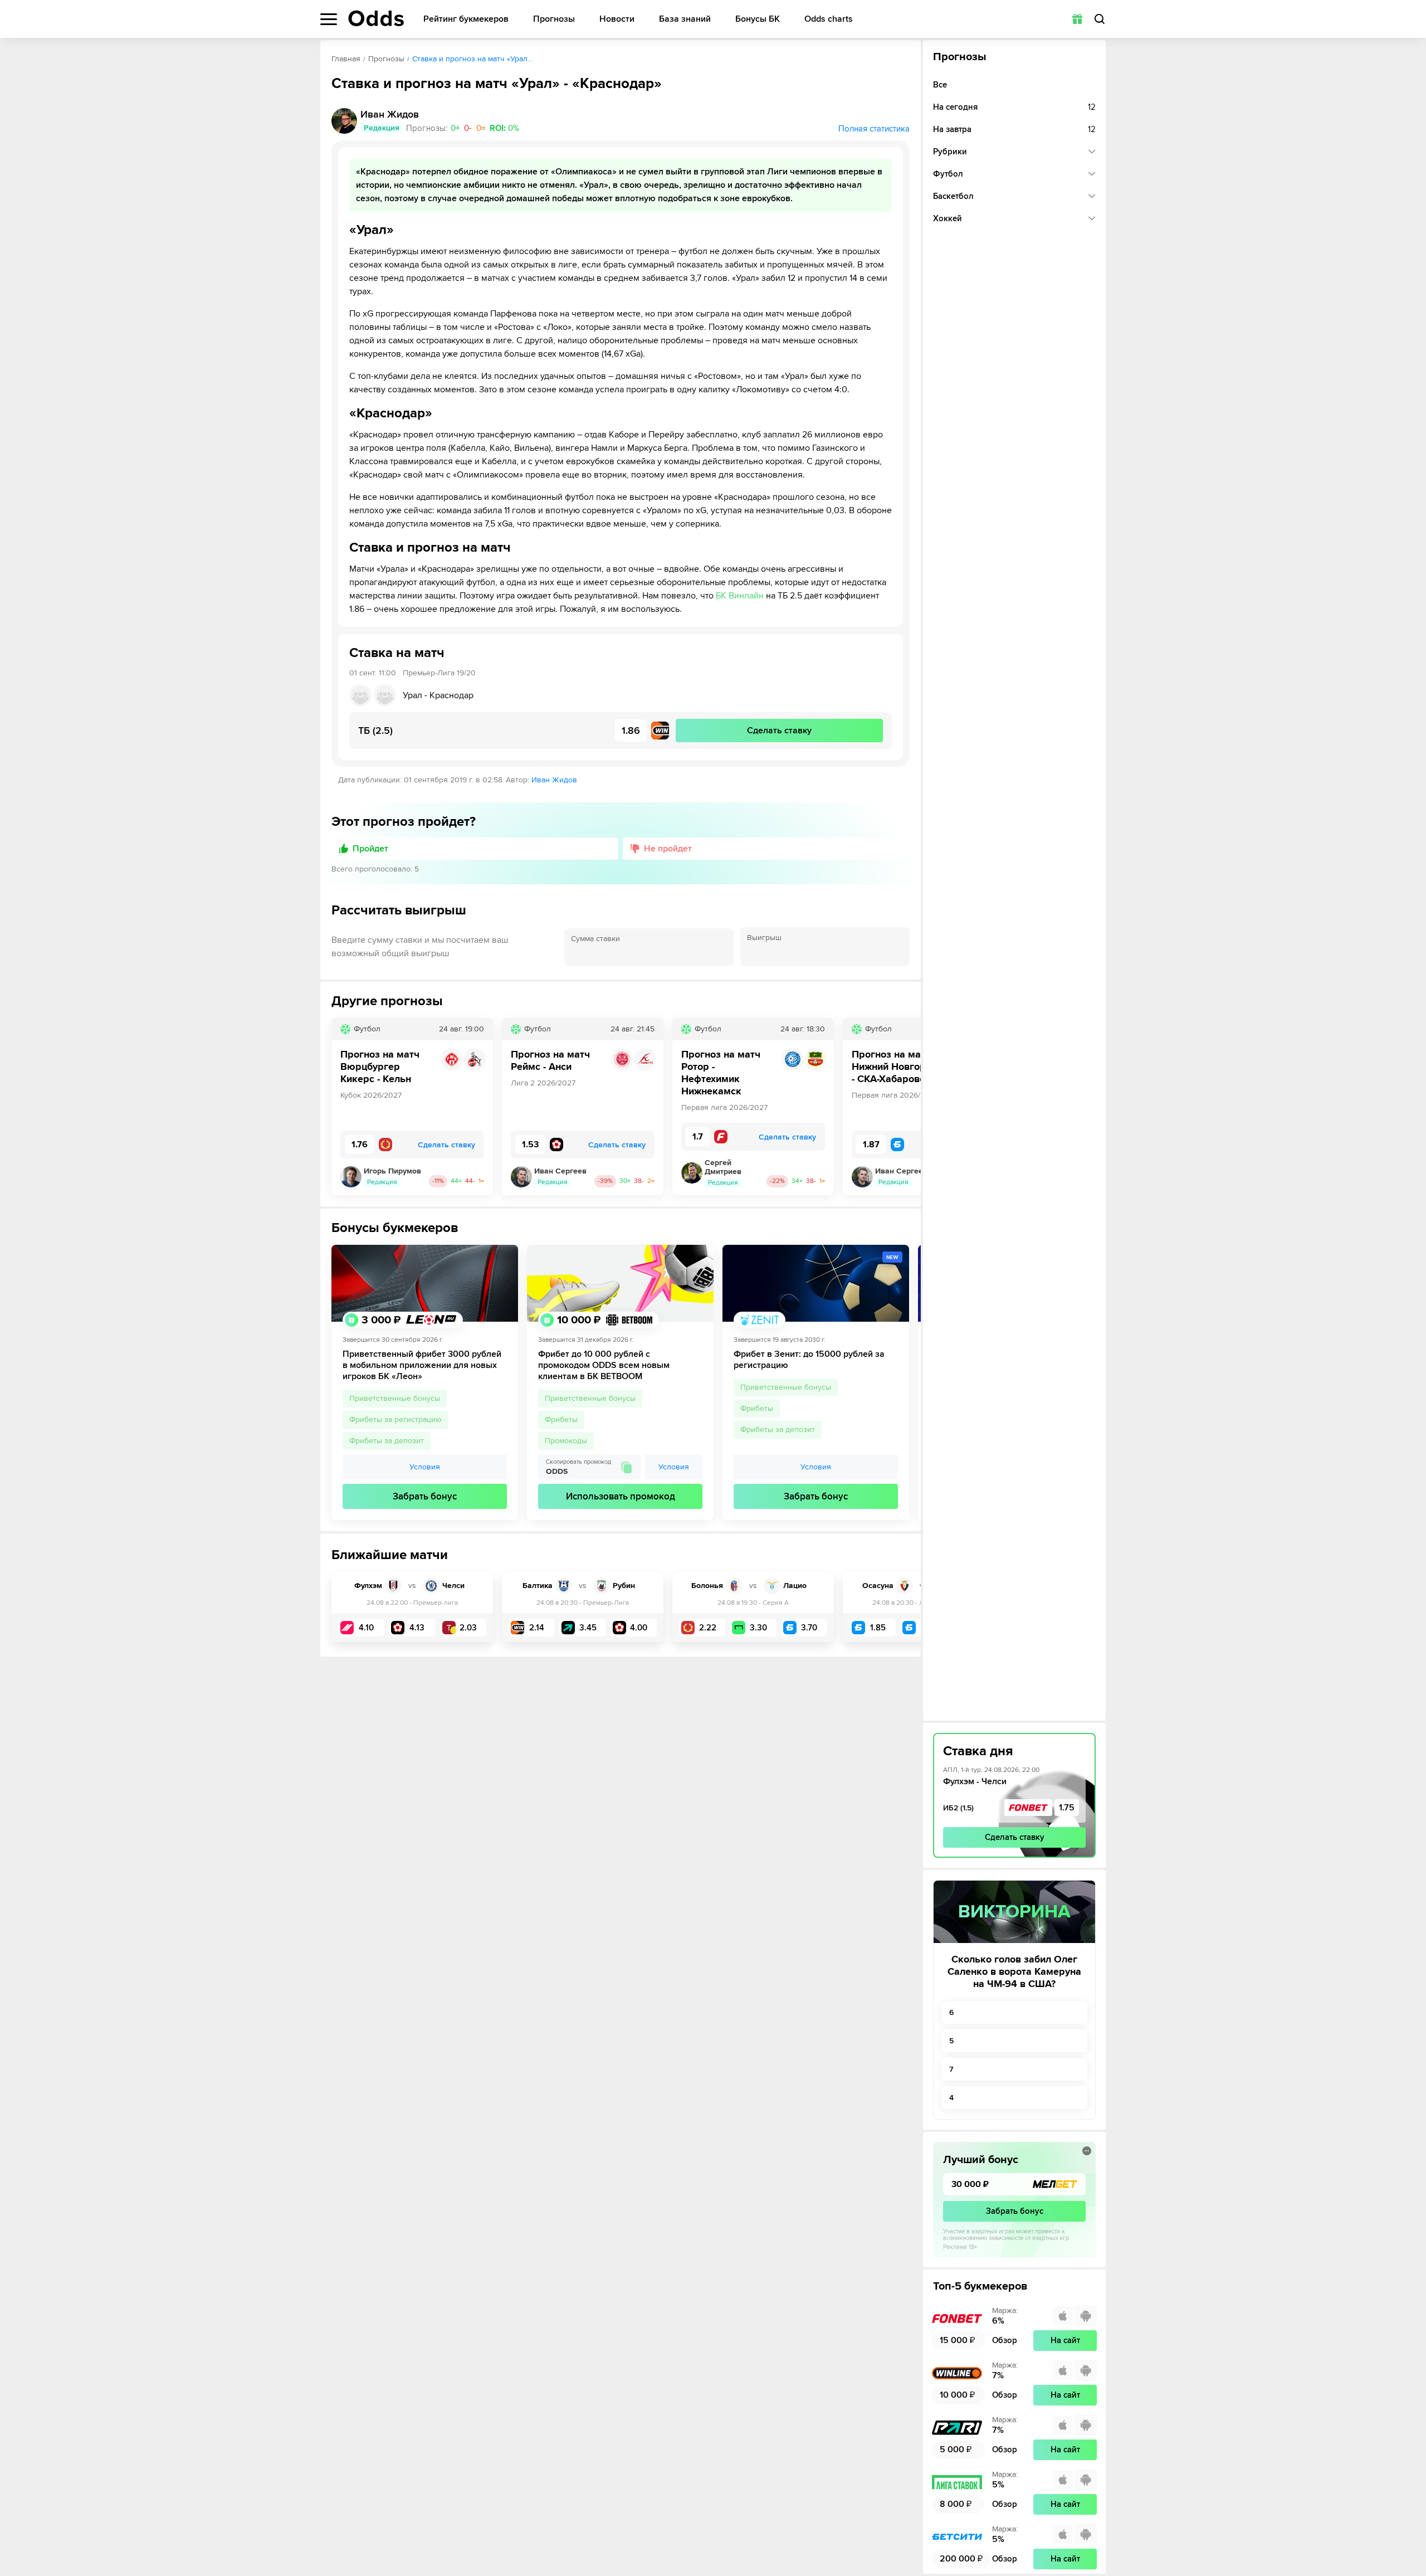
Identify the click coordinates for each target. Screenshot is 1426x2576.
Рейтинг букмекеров (466, 19)
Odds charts (829, 19)
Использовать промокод (621, 1496)
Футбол (948, 174)
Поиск (1100, 19)
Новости (617, 19)
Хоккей (948, 218)
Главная (346, 59)
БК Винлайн (740, 596)
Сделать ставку (1015, 1837)
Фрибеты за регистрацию (395, 1420)
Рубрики (950, 152)
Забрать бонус (425, 1496)
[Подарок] (1077, 19)
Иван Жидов (554, 780)
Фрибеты (561, 1420)
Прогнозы (554, 19)
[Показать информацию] (1087, 2151)
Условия (425, 1467)
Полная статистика (874, 129)
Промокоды (566, 1441)
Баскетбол (953, 196)
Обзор (1005, 2340)
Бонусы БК (758, 19)
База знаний (685, 19)
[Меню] (329, 19)
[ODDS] (376, 18)
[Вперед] (904, 1107)
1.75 (1067, 1808)
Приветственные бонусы (395, 1398)
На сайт (1065, 2340)
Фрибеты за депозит (387, 1441)
